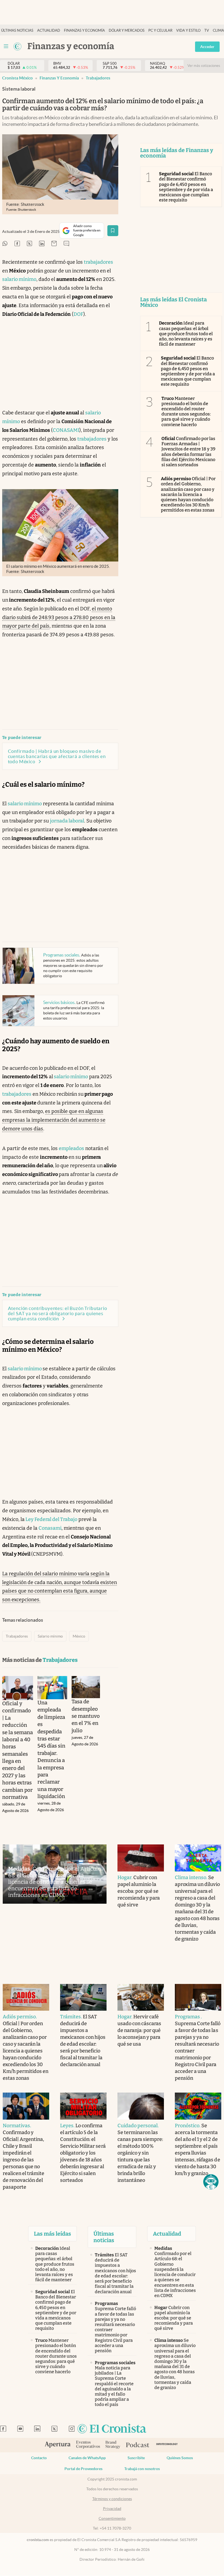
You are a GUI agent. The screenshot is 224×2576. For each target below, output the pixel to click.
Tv (207, 30)
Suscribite (136, 2458)
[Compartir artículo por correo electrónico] (54, 244)
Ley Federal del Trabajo (51, 1519)
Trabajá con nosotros (142, 2469)
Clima (218, 30)
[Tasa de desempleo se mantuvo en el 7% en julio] (86, 1687)
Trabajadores (98, 78)
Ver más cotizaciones (204, 66)
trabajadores (98, 262)
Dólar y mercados (127, 30)
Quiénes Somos (180, 2458)
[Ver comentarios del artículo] (66, 244)
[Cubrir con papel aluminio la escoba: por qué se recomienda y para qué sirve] (141, 1858)
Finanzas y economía (84, 30)
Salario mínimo (50, 1636)
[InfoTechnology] (167, 2445)
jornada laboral (67, 821)
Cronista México (17, 78)
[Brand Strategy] (113, 2445)
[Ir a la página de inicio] (17, 46)
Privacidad (112, 2509)
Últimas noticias (17, 30)
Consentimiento (112, 2518)
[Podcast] (138, 2445)
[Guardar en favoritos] (113, 231)
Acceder (207, 47)
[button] (211, 2182)
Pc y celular (160, 30)
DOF (78, 314)
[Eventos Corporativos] (88, 2445)
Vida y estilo (188, 30)
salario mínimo (19, 279)
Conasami (50, 1528)
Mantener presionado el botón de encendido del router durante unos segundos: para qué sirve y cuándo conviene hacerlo (186, 411)
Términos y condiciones (112, 2499)
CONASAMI (66, 430)
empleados (71, 1148)
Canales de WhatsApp (87, 2458)
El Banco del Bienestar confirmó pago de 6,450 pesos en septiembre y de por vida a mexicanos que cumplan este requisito (186, 187)
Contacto (39, 2458)
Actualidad (49, 30)
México (79, 1636)
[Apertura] (58, 2445)
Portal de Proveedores (83, 2469)
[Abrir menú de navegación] (6, 46)
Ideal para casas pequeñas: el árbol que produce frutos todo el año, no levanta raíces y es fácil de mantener (186, 334)
